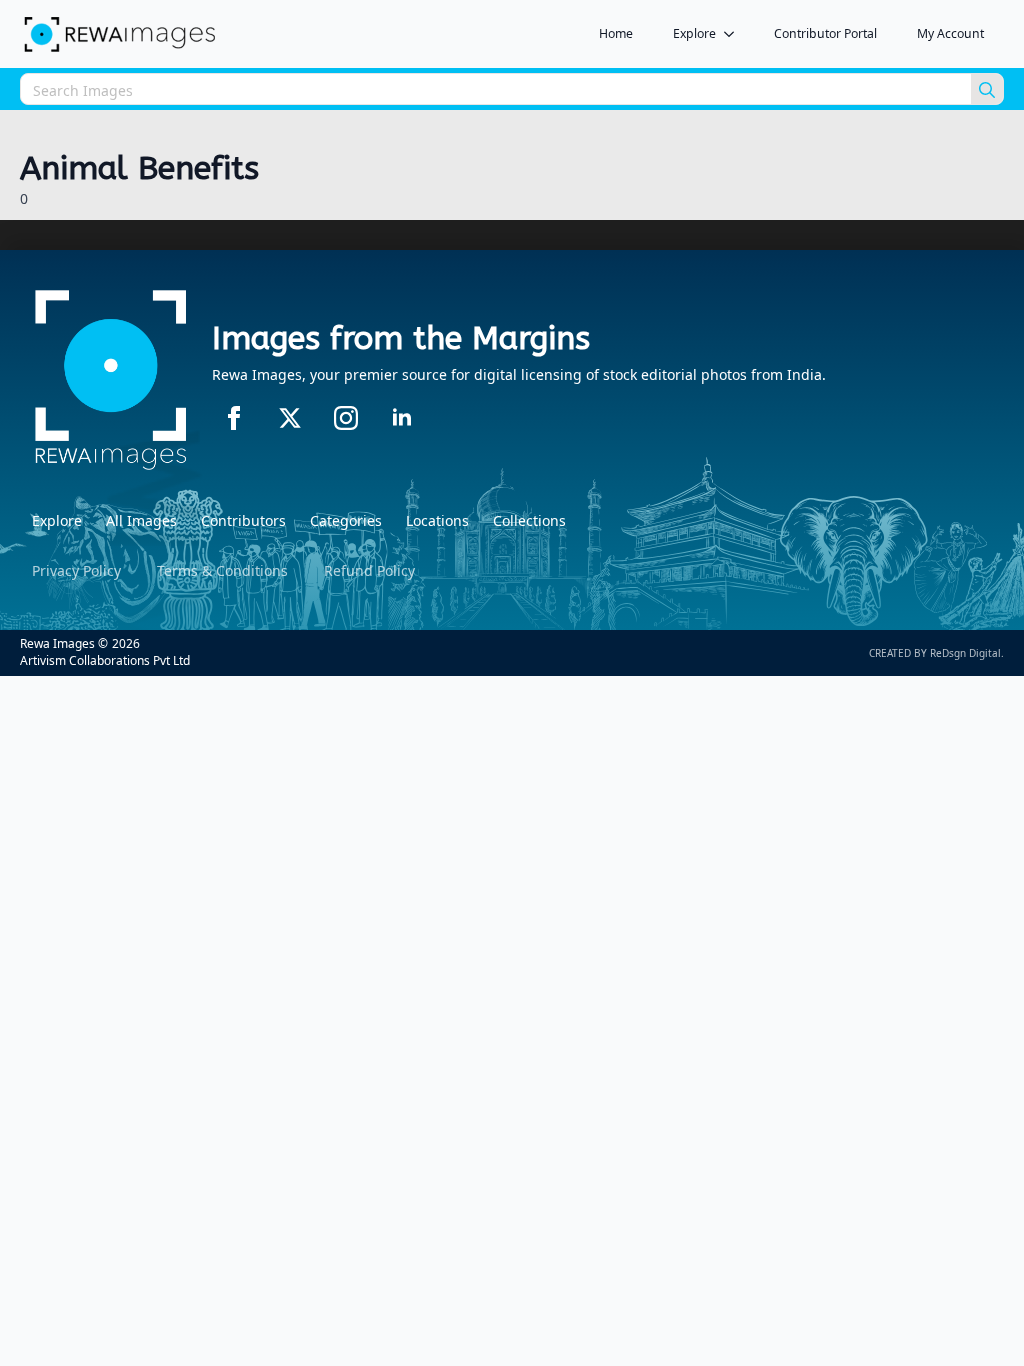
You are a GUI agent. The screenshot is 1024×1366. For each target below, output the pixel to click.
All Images (141, 520)
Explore (694, 33)
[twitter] (290, 418)
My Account (950, 33)
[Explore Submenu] (735, 34)
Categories (346, 520)
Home (616, 33)
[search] (987, 90)
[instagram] (346, 418)
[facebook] (234, 418)
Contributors (243, 520)
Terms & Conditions (222, 570)
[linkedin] (402, 418)
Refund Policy (369, 570)
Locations (437, 520)
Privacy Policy (76, 570)
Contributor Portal (825, 33)
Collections (529, 520)
